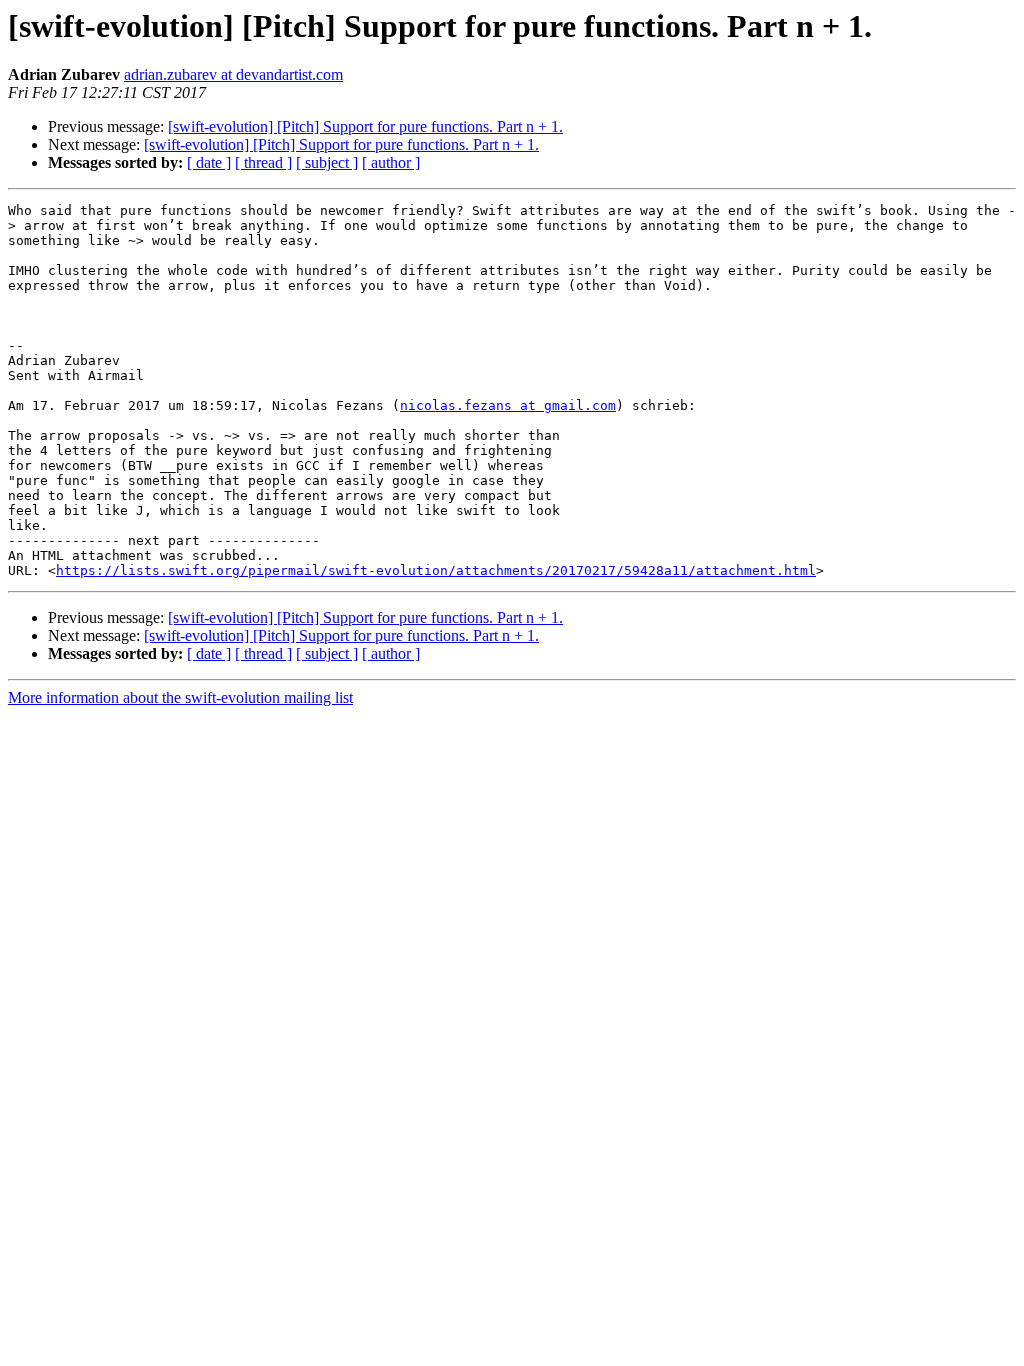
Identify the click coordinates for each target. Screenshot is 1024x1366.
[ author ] (391, 162)
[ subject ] (327, 162)
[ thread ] (263, 162)
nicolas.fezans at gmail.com (508, 405)
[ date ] (209, 162)
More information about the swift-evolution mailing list (180, 697)
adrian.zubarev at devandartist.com (233, 74)
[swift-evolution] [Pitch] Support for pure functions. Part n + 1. (365, 126)
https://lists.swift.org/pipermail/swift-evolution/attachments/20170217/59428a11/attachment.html (436, 570)
